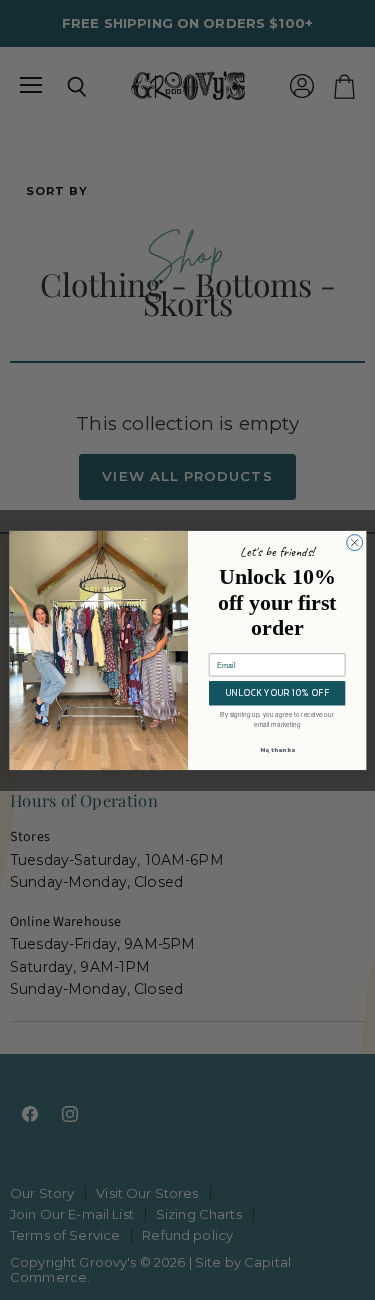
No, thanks (277, 750)
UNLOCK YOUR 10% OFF (277, 693)
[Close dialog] (354, 542)
